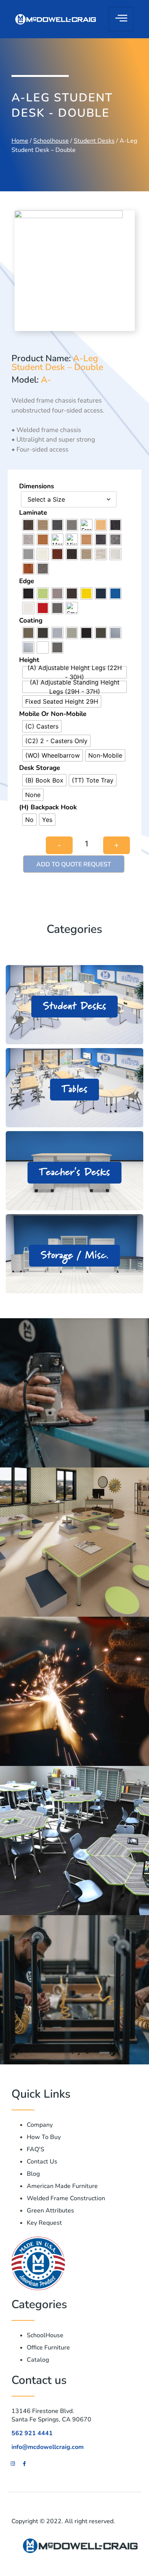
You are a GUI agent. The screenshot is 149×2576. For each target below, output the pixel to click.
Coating (31, 620)
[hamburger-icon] (121, 19)
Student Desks (94, 141)
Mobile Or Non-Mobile (53, 714)
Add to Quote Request (74, 864)
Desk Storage (40, 768)
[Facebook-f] (24, 2464)
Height (29, 660)
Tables (74, 1089)
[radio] (28, 525)
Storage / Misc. (74, 1255)
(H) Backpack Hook (48, 807)
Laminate (33, 513)
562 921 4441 (32, 2433)
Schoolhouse (51, 141)
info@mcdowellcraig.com (48, 2447)
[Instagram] (13, 2464)
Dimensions (36, 486)
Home (20, 141)
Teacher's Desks (74, 1172)
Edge (27, 581)
